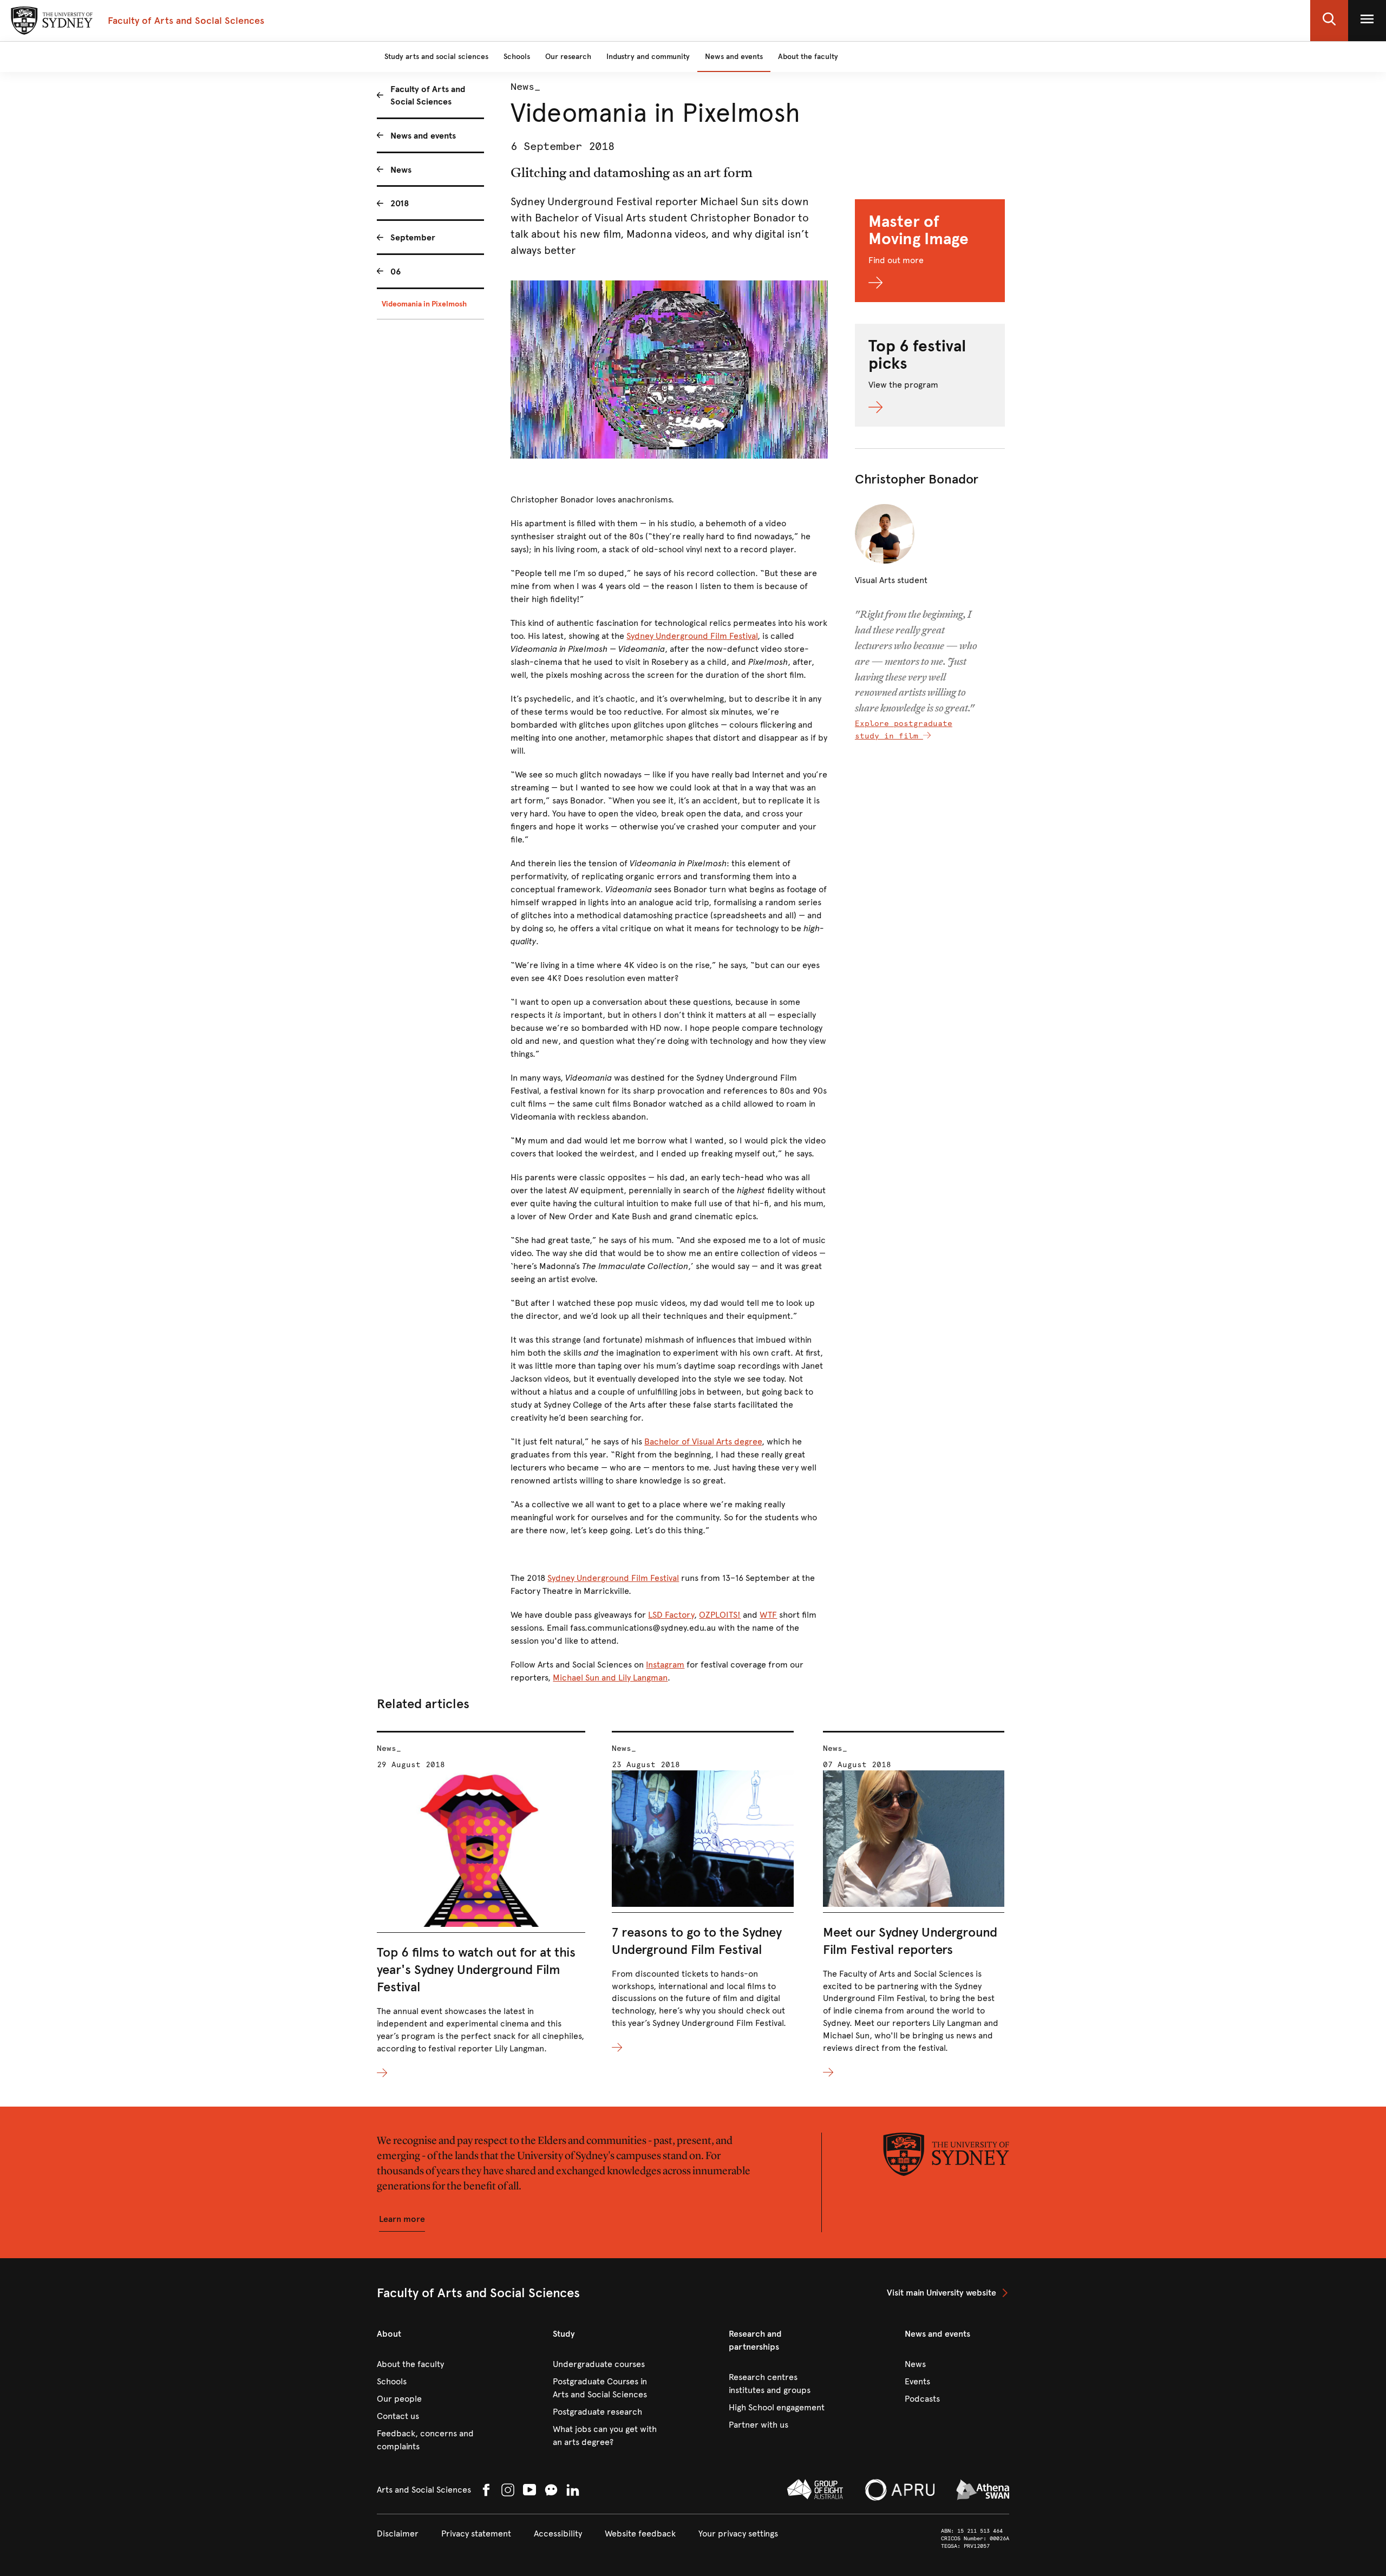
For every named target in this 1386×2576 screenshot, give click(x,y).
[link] (948, 2293)
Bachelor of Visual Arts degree (703, 1441)
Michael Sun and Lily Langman (610, 1678)
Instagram (665, 1665)
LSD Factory (671, 1615)
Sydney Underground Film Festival (692, 636)
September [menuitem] (413, 237)
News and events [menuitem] (423, 136)
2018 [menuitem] (400, 203)
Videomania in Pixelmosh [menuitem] (424, 304)
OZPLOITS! (720, 1615)
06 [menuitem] (395, 272)
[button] (1329, 21)
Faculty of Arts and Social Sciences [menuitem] (428, 95)
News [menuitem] (401, 170)
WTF (768, 1615)
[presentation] (481, 1905)
